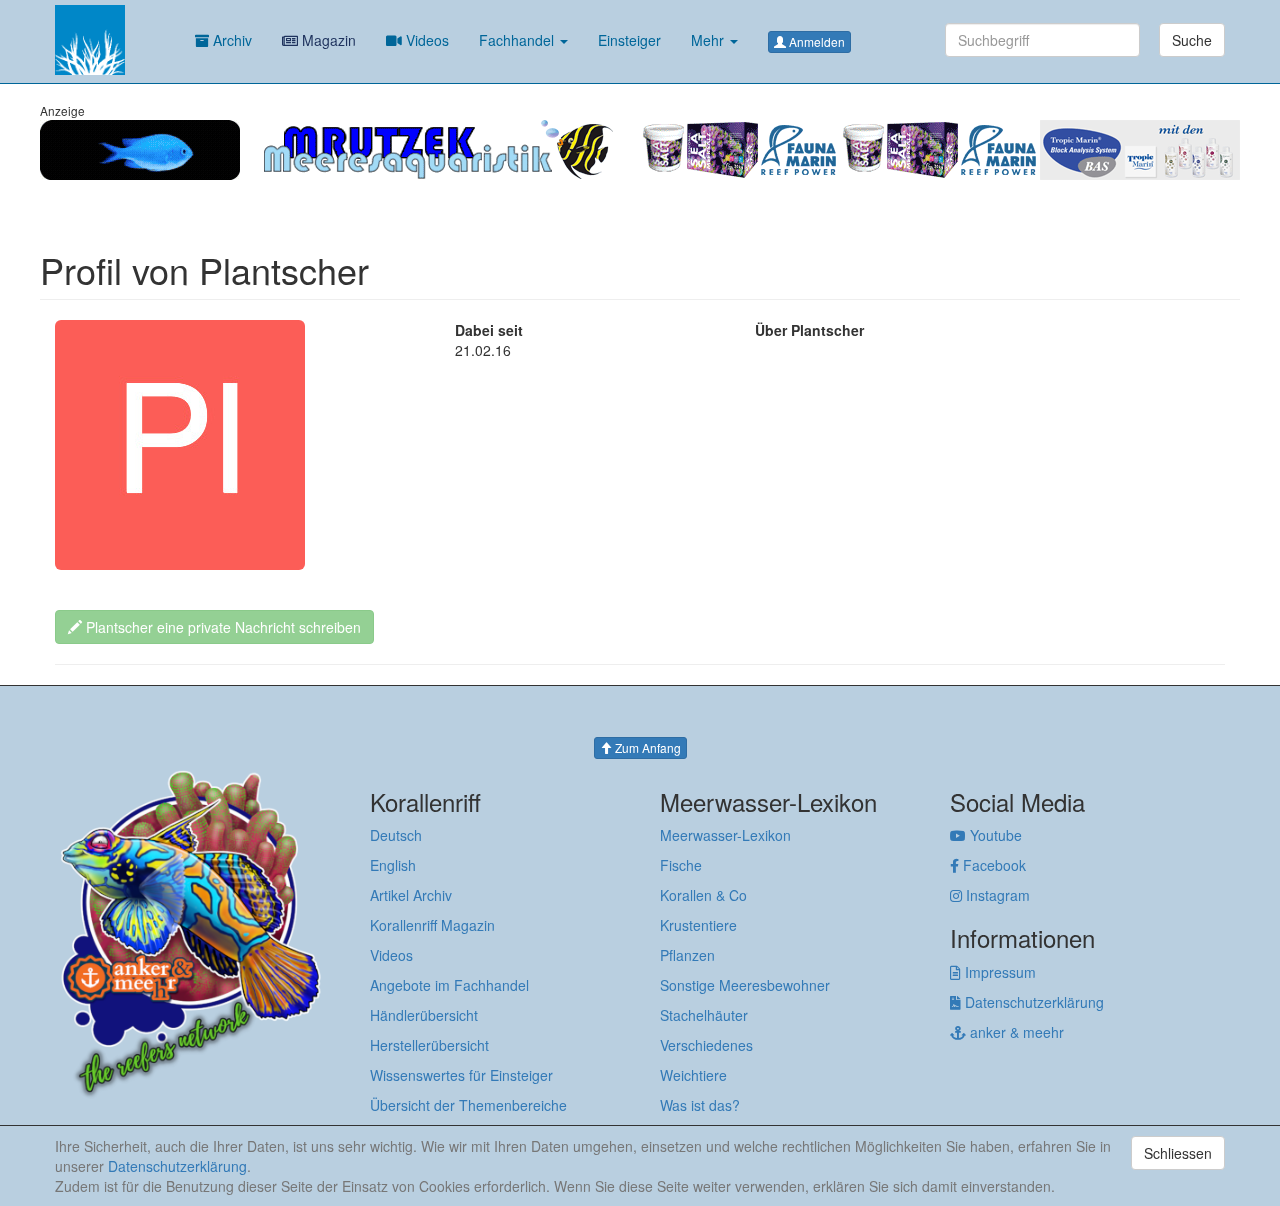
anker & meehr (1015, 1032)
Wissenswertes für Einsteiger (461, 1075)
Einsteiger (629, 40)
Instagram (996, 895)
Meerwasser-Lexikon (725, 835)
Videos (425, 40)
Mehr (709, 40)
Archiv (230, 40)
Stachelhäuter (704, 1015)
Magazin (327, 40)
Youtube (994, 835)
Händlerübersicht (424, 1015)
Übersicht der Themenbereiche (468, 1105)
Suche (1192, 40)
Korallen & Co (703, 895)
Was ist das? (700, 1105)
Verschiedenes (706, 1045)
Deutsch (396, 835)
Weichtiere (693, 1075)
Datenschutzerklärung (1032, 1002)
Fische (681, 865)
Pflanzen (687, 955)
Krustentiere (698, 925)
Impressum (998, 972)
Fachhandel (518, 40)
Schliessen (1178, 1153)
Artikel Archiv (411, 895)
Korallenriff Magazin (432, 925)
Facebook (992, 865)
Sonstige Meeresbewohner (745, 985)
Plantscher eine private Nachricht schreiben (221, 627)
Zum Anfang (646, 747)
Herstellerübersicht (429, 1045)
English (393, 865)
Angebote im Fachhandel (449, 985)
